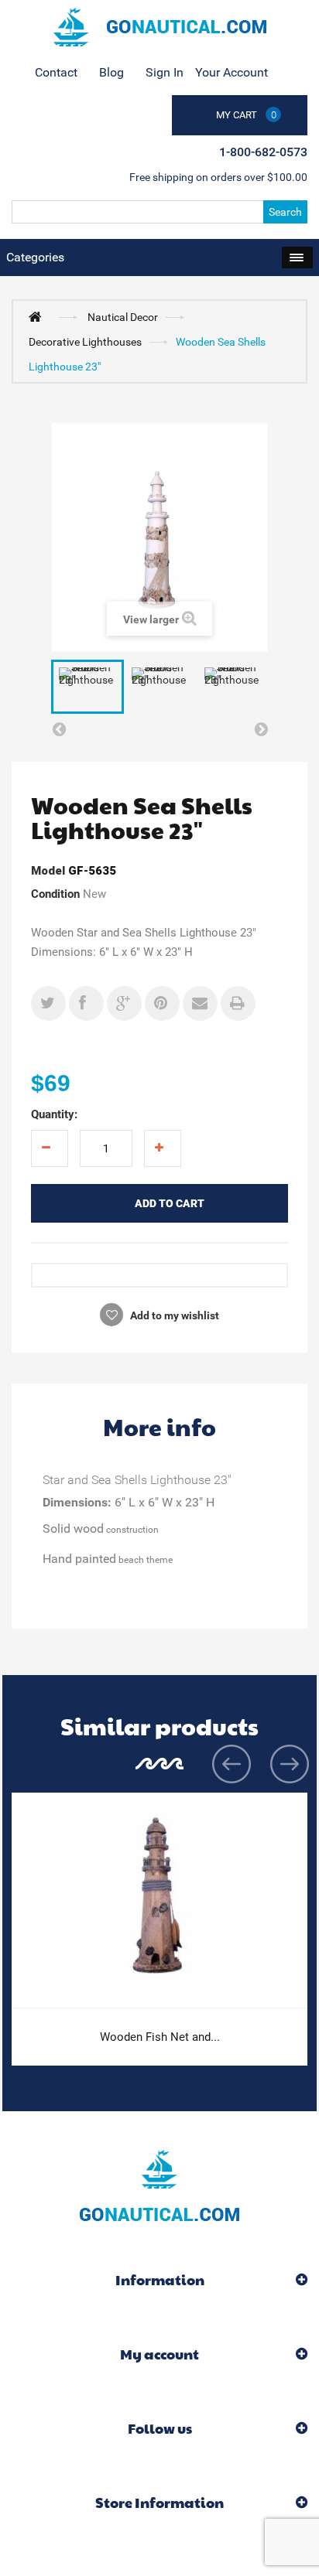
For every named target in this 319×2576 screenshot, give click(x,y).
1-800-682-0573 (263, 152)
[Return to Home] (39, 316)
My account (159, 2354)
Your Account (232, 72)
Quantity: (54, 1114)
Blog (111, 72)
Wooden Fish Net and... (160, 2037)
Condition (55, 894)
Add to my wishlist (173, 1315)
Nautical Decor (123, 317)
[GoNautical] (159, 27)
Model (48, 871)
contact (56, 72)
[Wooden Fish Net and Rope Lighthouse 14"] (159, 1900)
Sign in (165, 72)
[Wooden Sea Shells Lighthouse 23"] (87, 687)
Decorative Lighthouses (85, 342)
